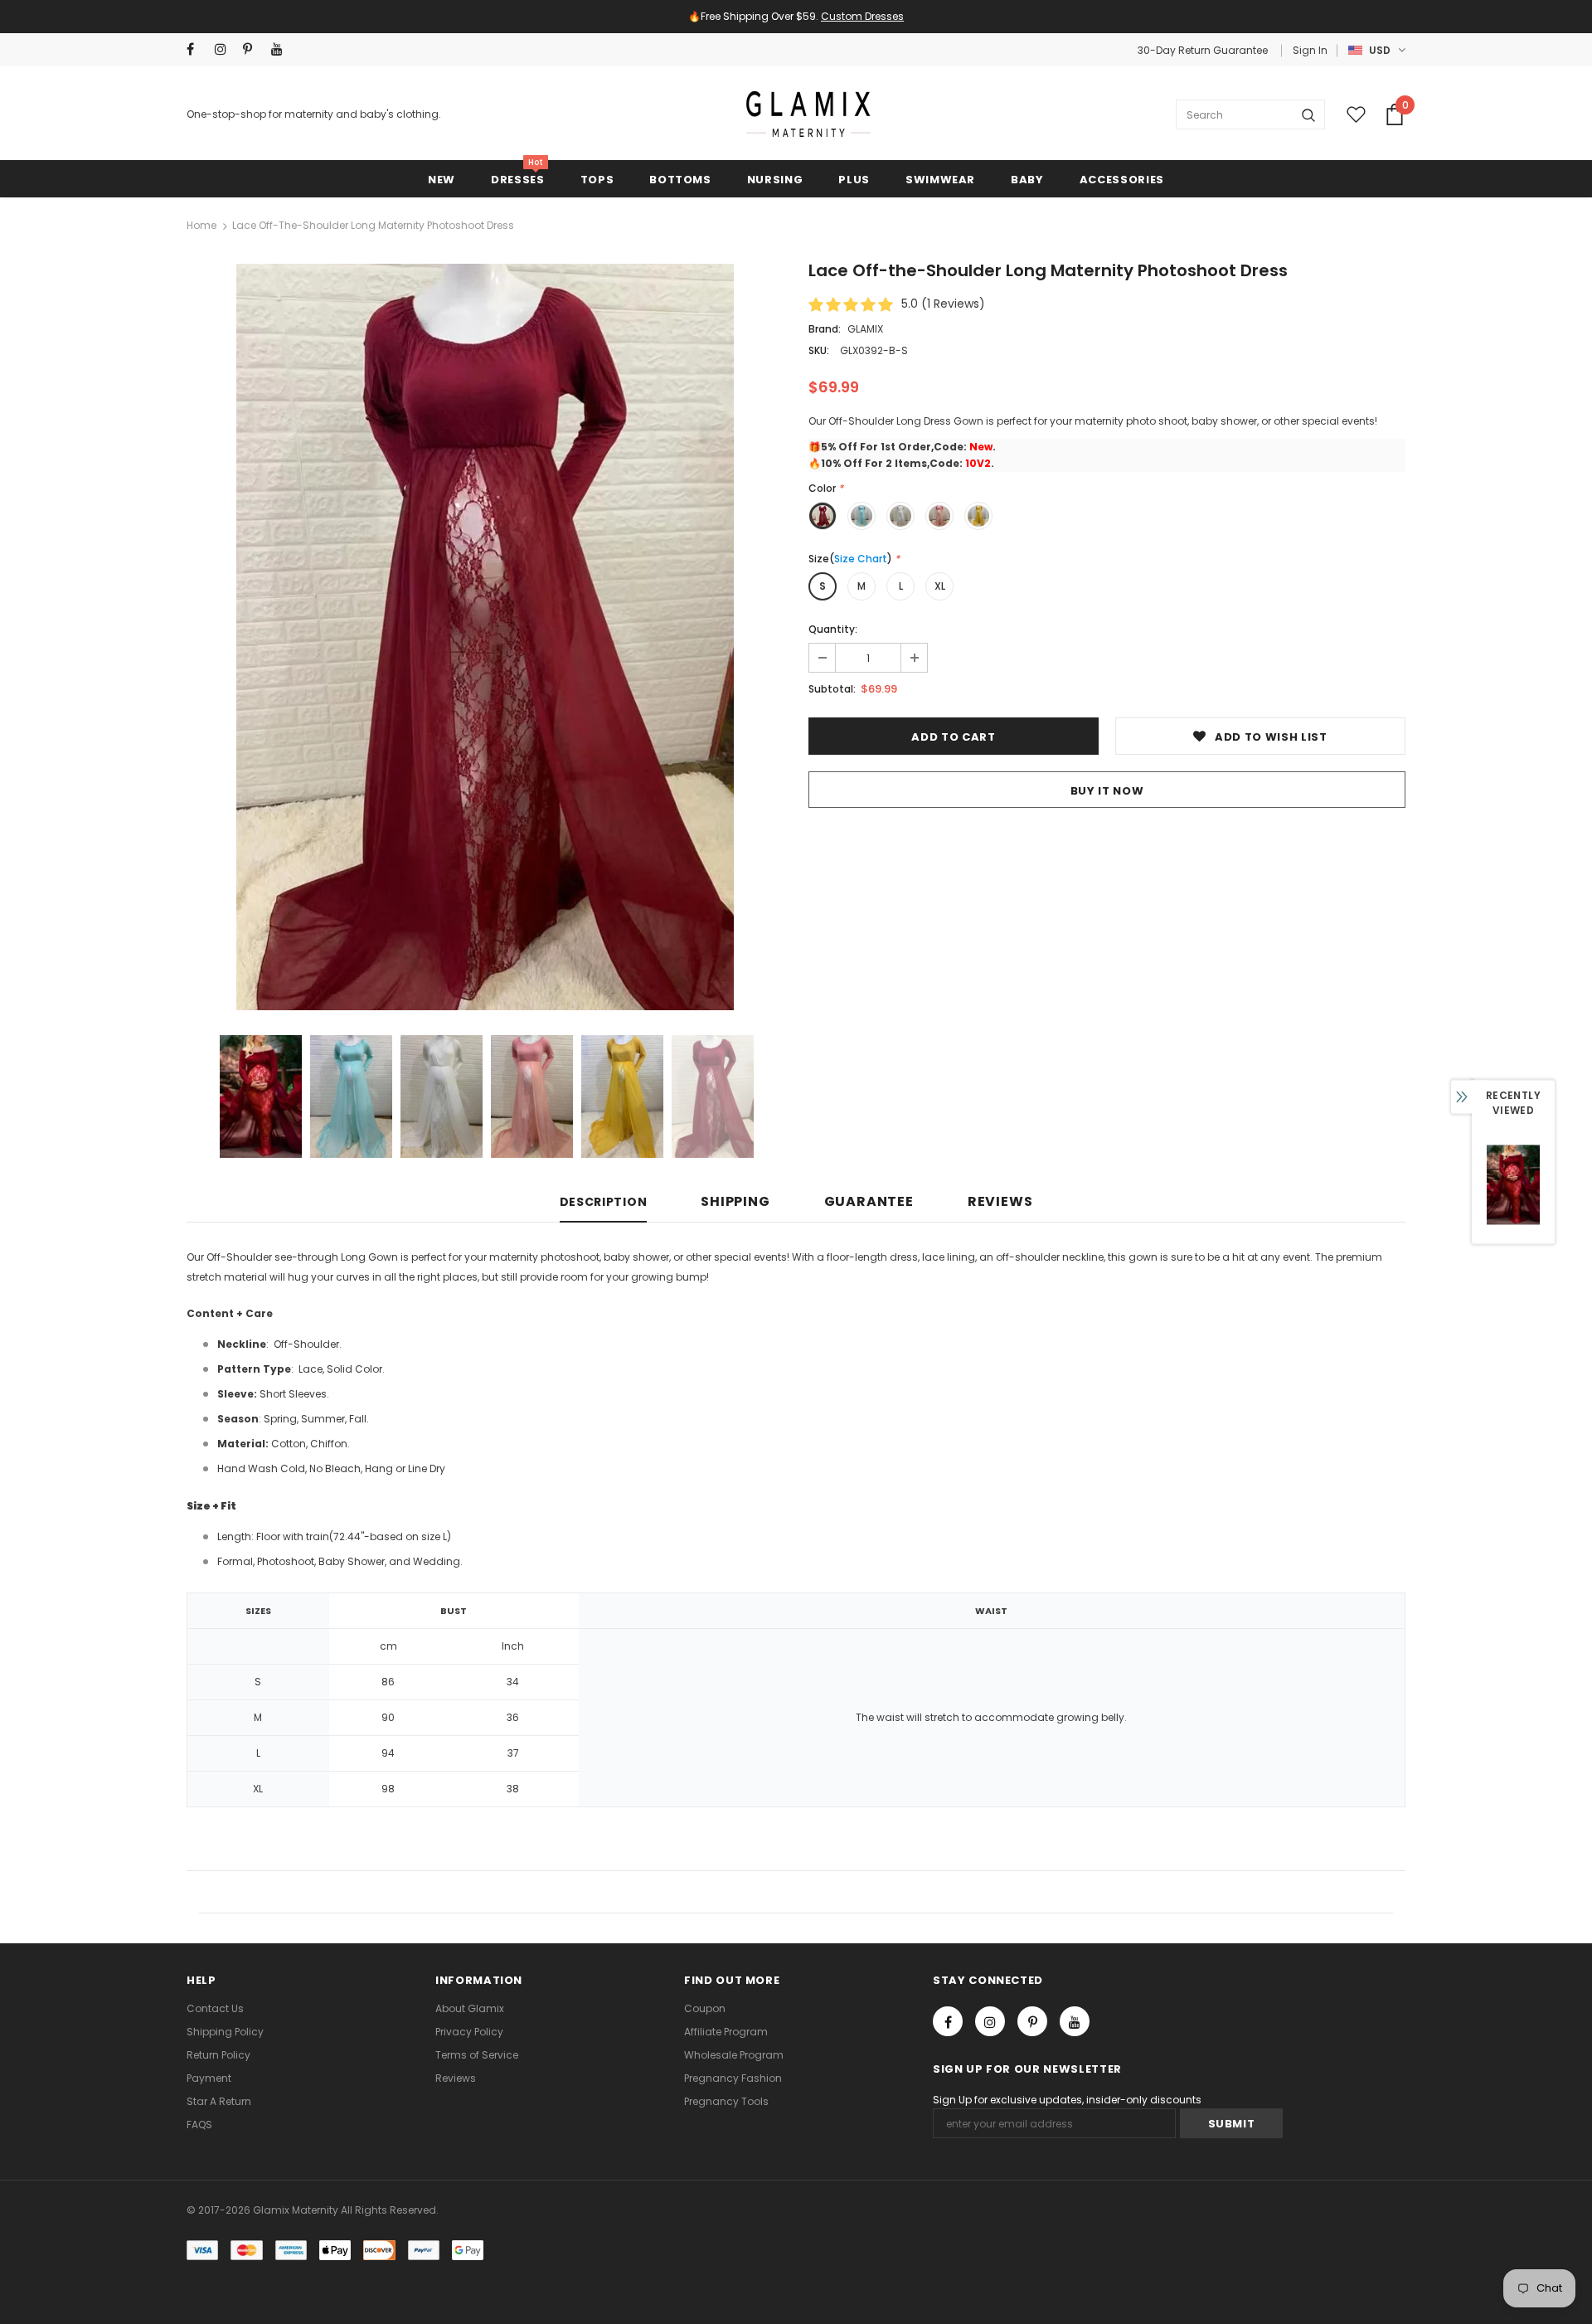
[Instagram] (927, 1235)
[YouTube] (1002, 1235)
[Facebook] (890, 1235)
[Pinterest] (964, 1235)
